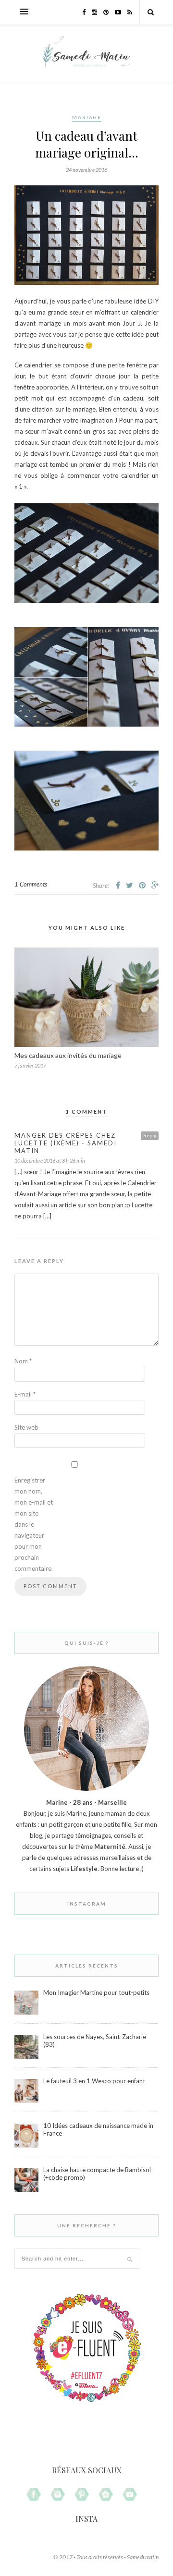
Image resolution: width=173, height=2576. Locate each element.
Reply (150, 1135)
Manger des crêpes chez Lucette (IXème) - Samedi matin (66, 1143)
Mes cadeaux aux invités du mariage (68, 1055)
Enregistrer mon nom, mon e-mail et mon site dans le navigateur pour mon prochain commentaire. (34, 1524)
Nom (23, 1361)
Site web (26, 1427)
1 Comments (31, 884)
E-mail (25, 1394)
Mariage (87, 117)
